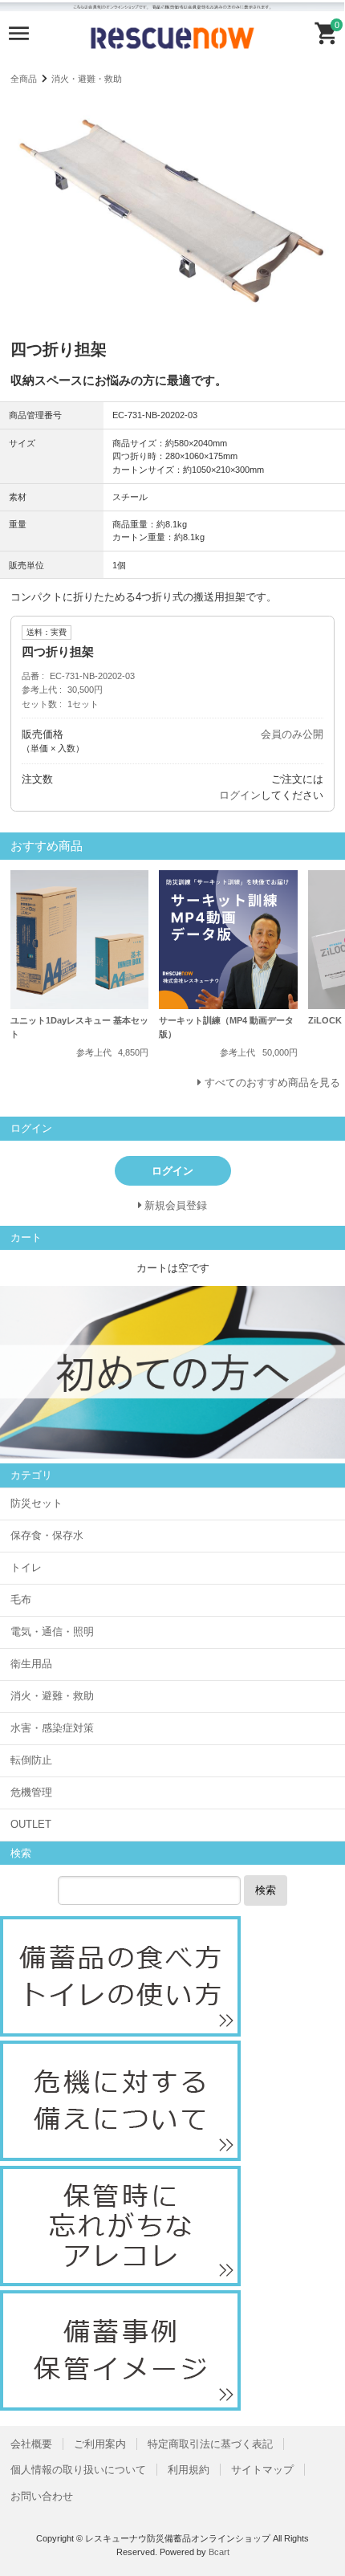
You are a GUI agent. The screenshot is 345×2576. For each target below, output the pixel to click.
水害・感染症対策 (52, 1728)
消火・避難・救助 (87, 79)
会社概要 (31, 2444)
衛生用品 (31, 1664)
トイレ (26, 1567)
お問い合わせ (42, 2496)
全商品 (24, 79)
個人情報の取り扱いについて (78, 2470)
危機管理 (31, 1792)
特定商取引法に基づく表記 (210, 2444)
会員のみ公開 (292, 734)
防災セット (37, 1503)
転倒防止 (31, 1760)
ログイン (240, 795)
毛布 (21, 1599)
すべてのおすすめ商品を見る (272, 1082)
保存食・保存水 (47, 1535)
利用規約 (189, 2470)
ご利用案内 (100, 2444)
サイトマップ (262, 2470)
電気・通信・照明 (52, 1632)
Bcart (219, 2552)
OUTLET (31, 1824)
